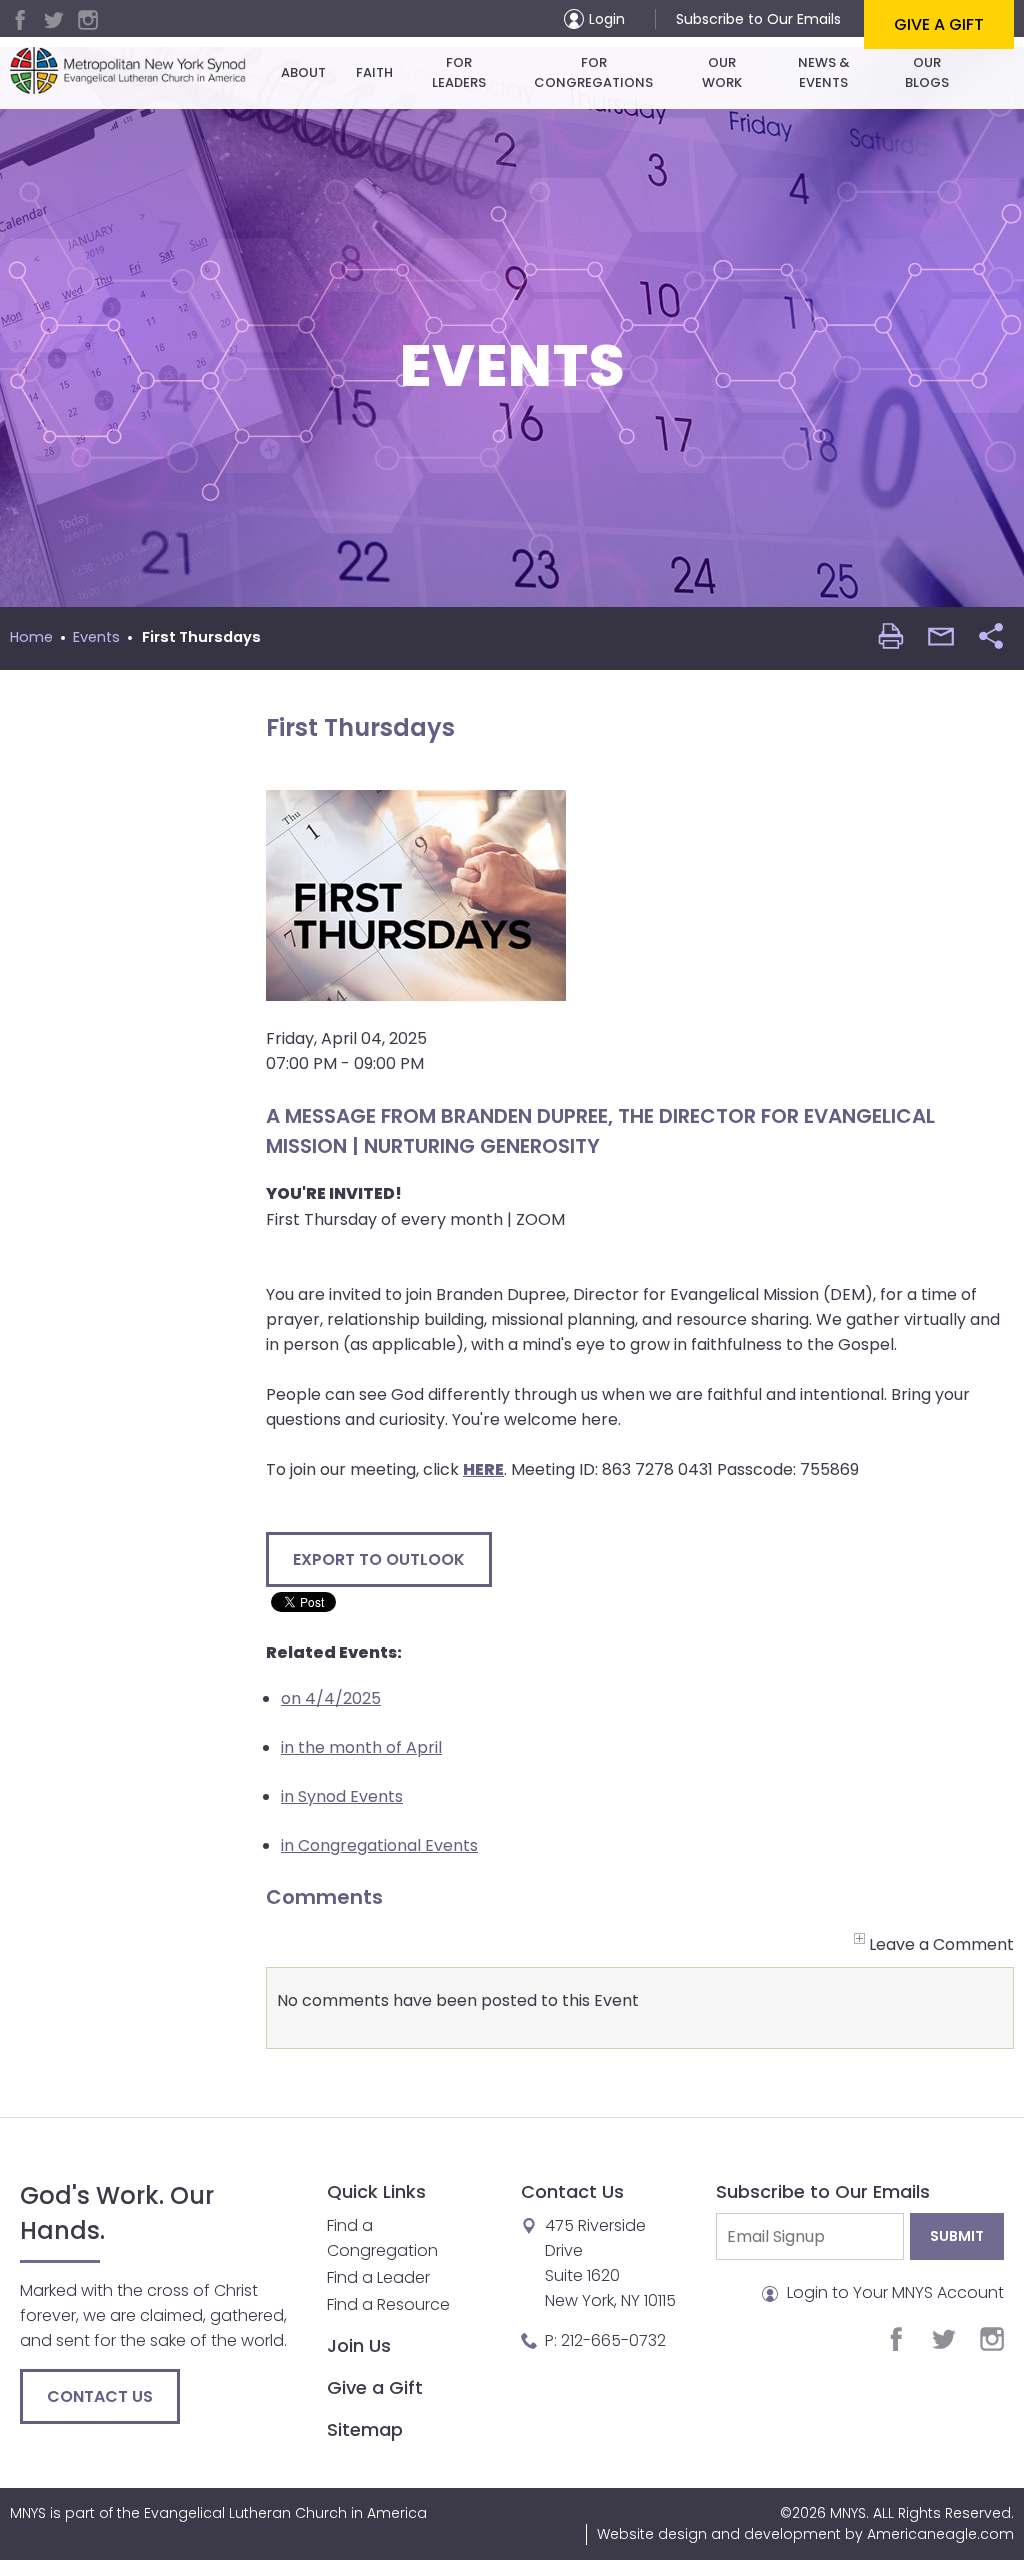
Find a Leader (378, 2277)
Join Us (359, 2345)
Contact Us (100, 2396)
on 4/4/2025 (331, 1698)
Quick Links (376, 2191)
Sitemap (365, 2429)
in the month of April (361, 1747)
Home (31, 637)
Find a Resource (388, 2304)
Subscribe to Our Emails (758, 19)
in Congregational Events (379, 1845)
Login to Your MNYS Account (893, 2292)
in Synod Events (342, 1796)
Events (96, 637)
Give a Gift (939, 24)
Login (607, 19)
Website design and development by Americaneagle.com (805, 2534)
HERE (483, 1469)
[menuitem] (303, 73)
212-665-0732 (613, 2340)
